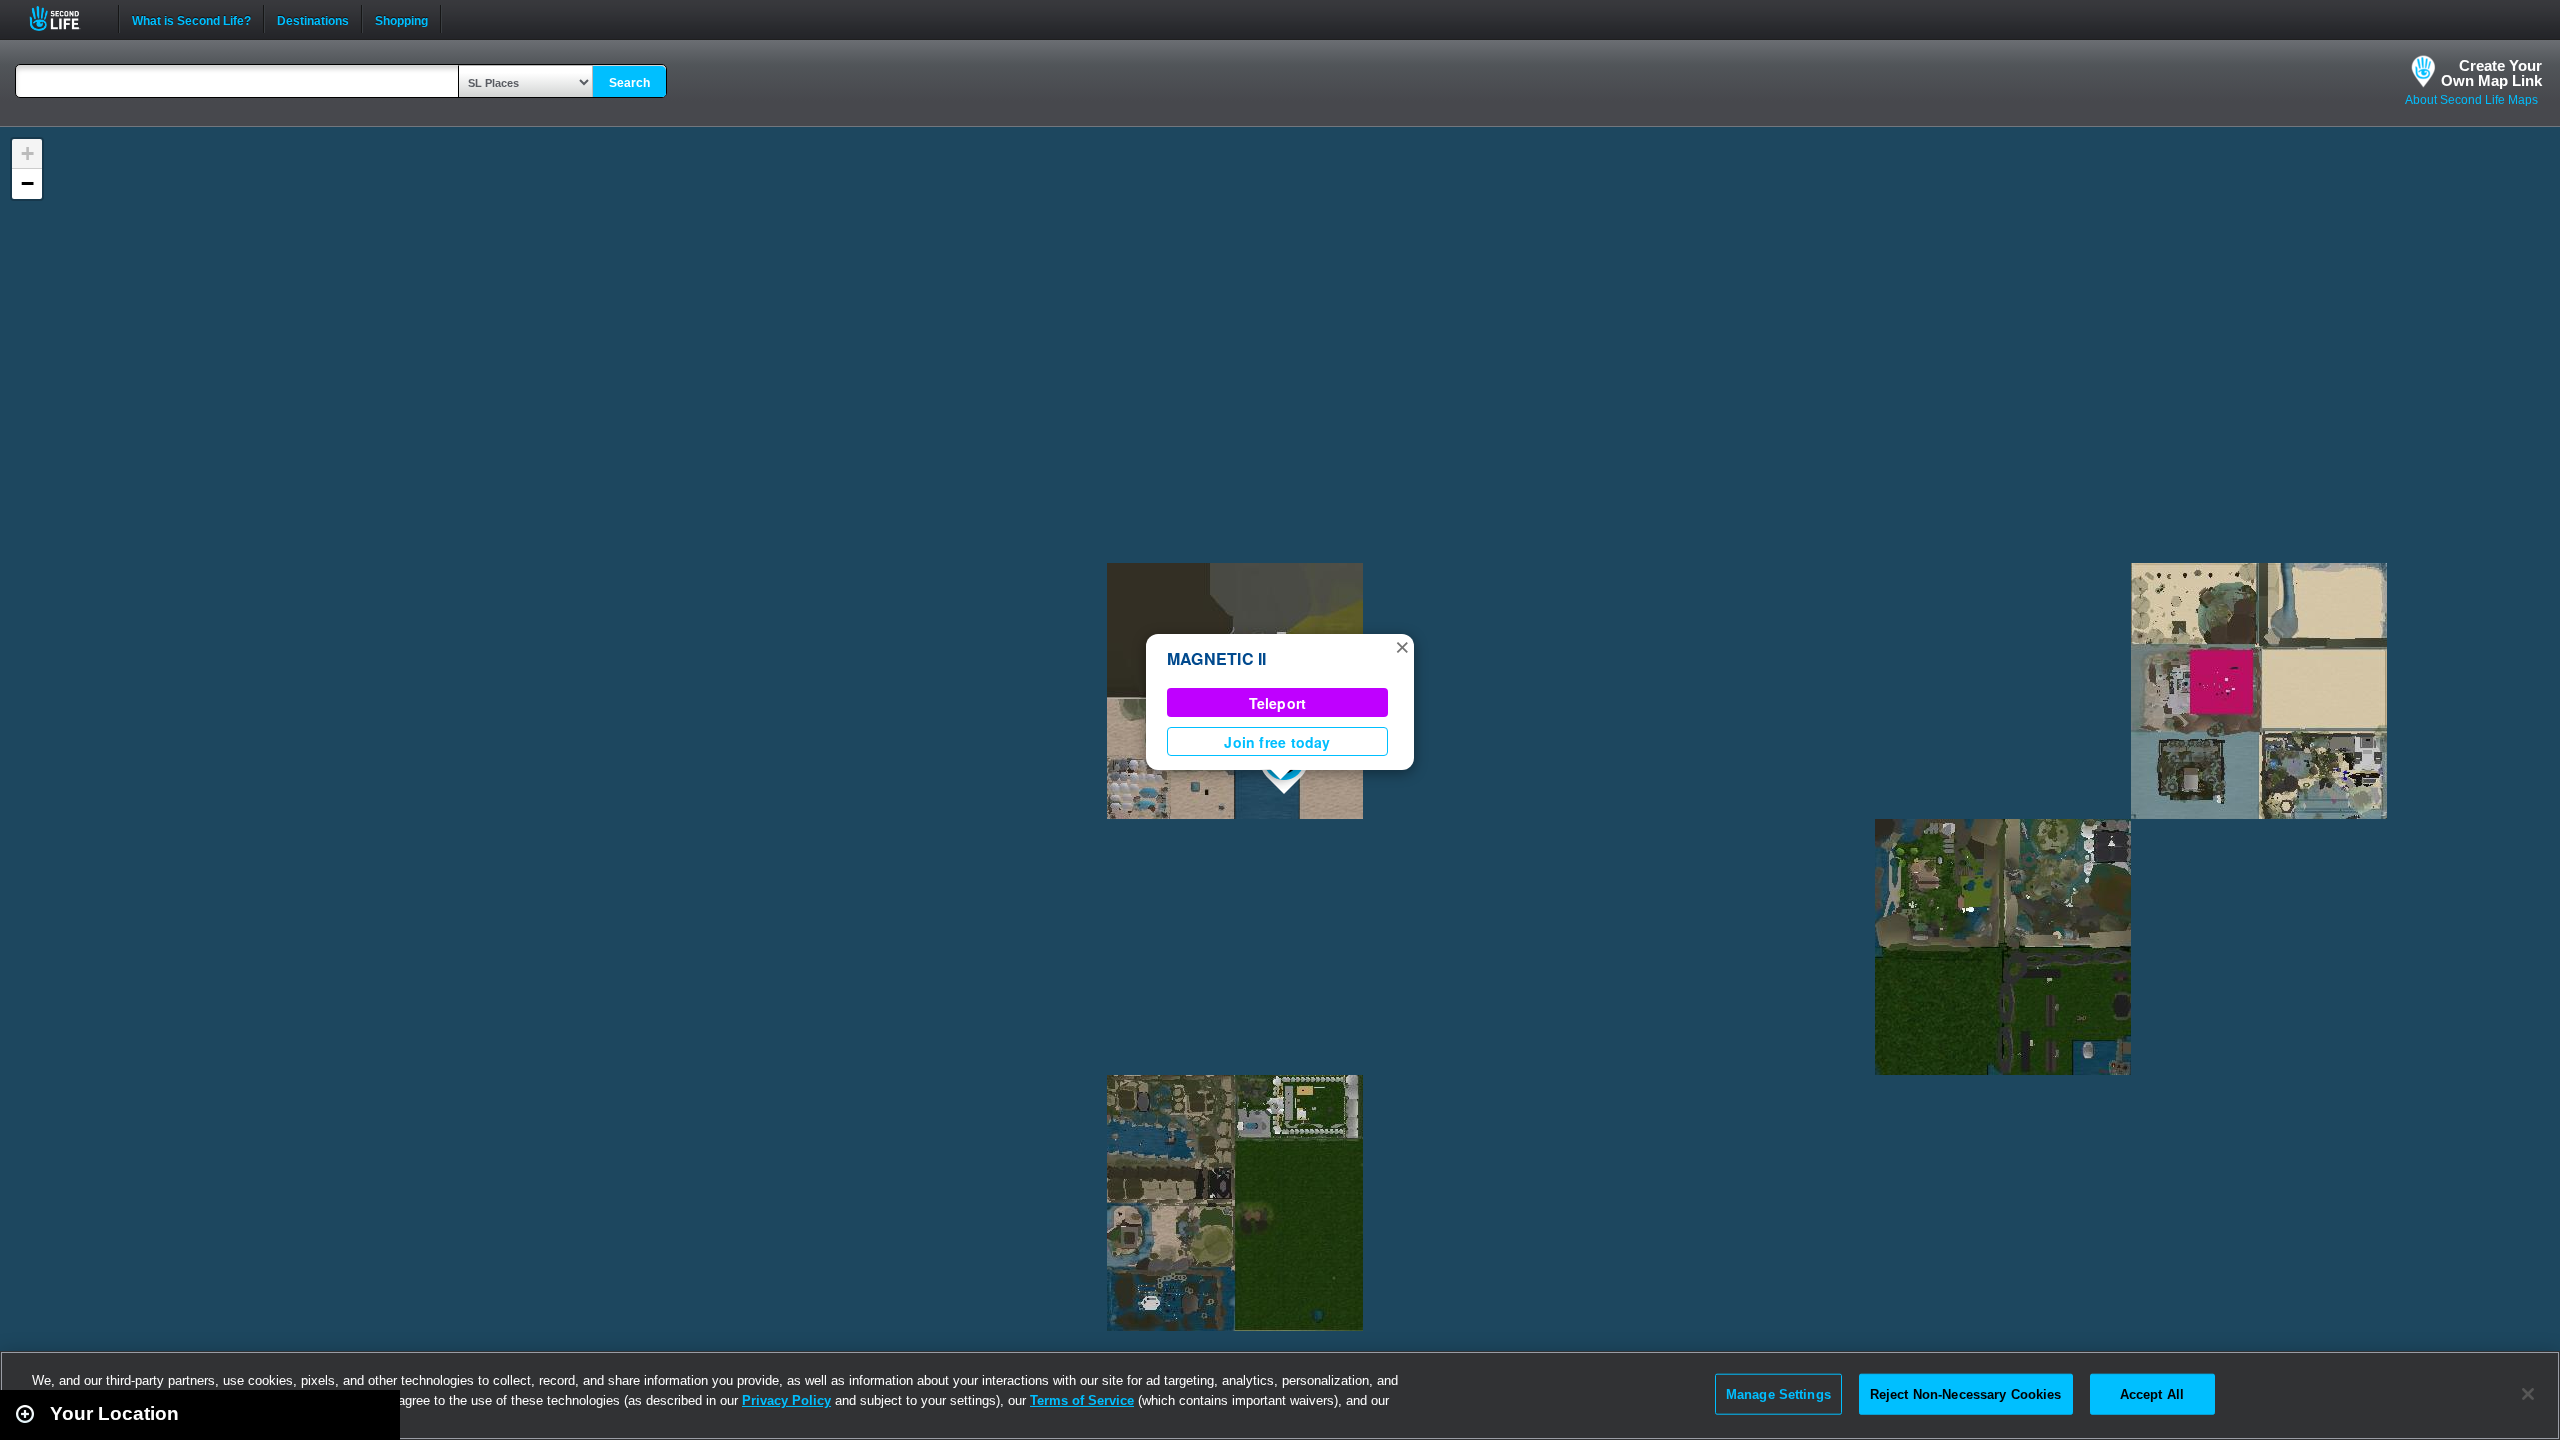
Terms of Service (1082, 1400)
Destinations (313, 19)
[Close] (2528, 1394)
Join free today (1277, 742)
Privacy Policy (786, 1400)
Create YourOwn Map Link (2491, 73)
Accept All (2152, 1393)
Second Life (65, 18)
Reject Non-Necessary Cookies (1966, 1393)
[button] (1402, 646)
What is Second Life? (191, 19)
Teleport (1278, 703)
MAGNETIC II (1217, 658)
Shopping (401, 19)
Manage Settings (1778, 1393)
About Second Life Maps (2471, 100)
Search (629, 83)
